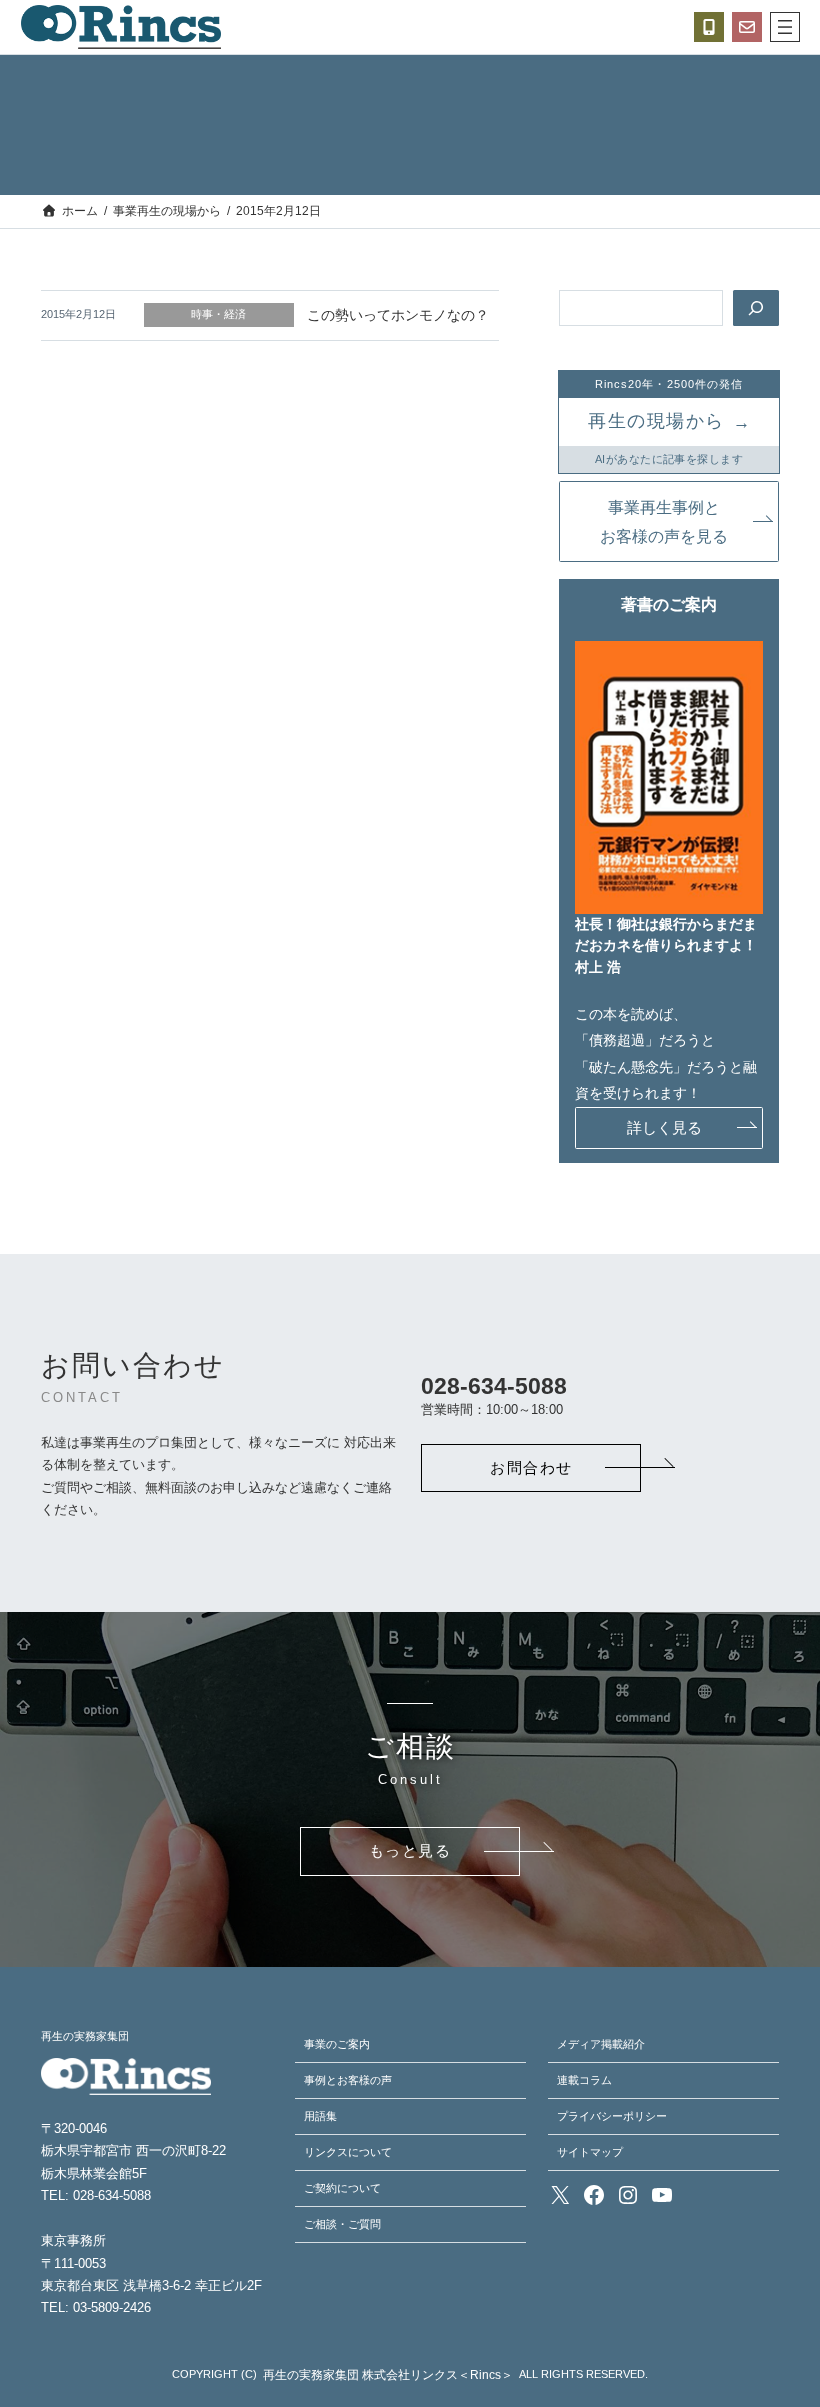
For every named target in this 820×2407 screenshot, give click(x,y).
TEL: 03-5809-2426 (96, 2307)
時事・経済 (218, 314)
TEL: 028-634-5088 (96, 2195)
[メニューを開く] (785, 27)
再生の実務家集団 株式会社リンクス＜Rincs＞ (388, 2375)
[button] (669, 521)
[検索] (756, 308)
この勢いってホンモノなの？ (398, 315)
